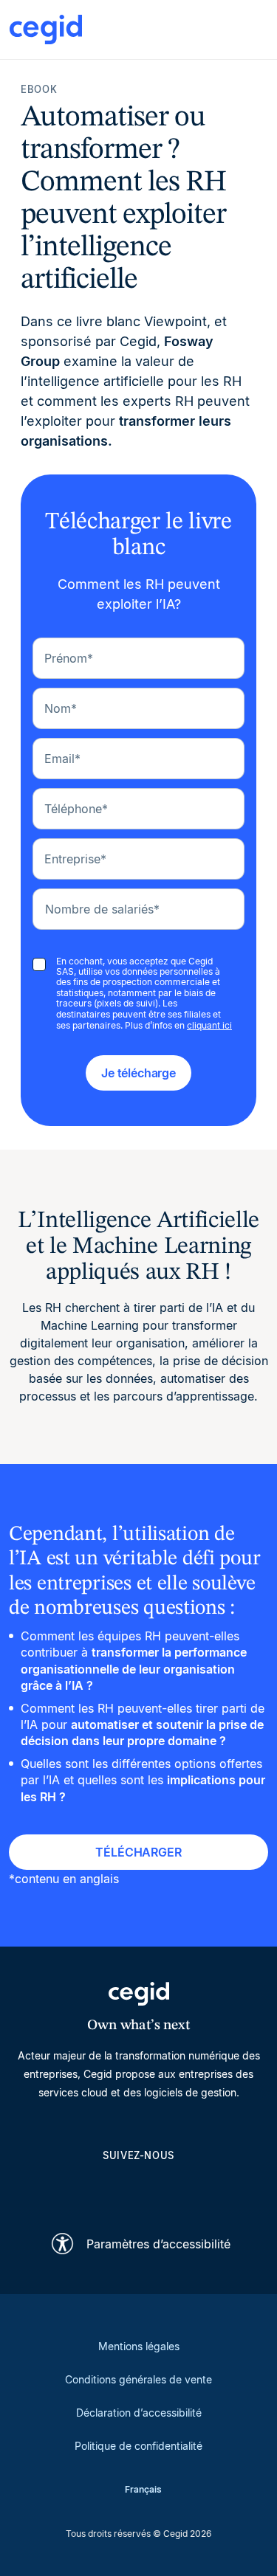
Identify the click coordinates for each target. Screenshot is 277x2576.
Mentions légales (139, 2346)
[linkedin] (68, 2189)
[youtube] (103, 2189)
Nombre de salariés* (102, 909)
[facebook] (210, 2189)
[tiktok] (174, 2189)
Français (143, 2489)
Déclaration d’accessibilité (139, 2413)
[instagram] (139, 2189)
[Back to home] (46, 30)
